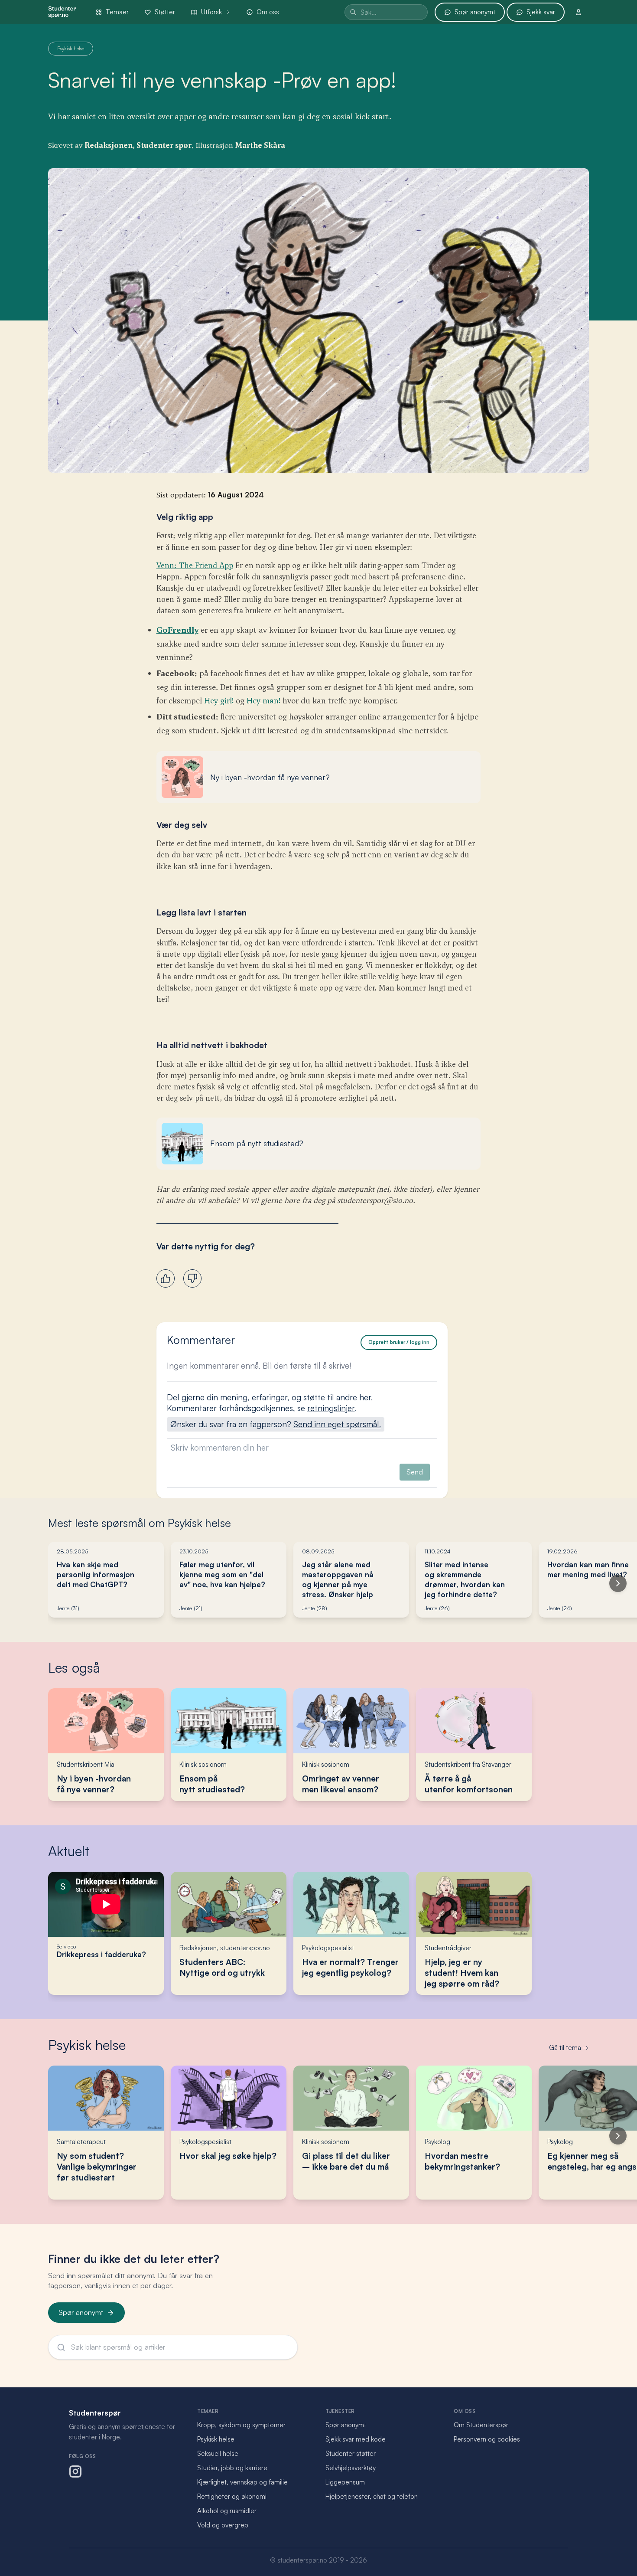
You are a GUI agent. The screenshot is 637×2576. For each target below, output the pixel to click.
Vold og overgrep (223, 2525)
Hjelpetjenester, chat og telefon (372, 2496)
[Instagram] (75, 2471)
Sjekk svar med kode (356, 2439)
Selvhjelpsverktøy (351, 2468)
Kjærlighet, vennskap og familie (242, 2482)
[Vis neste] (618, 1583)
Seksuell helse (218, 2453)
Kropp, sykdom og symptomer (241, 2425)
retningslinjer (331, 1408)
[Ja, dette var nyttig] (166, 1278)
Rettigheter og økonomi (232, 2496)
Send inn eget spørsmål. (337, 1424)
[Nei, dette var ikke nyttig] (192, 1278)
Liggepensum (345, 2482)
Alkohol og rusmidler (227, 2511)
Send (415, 1472)
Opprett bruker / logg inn (399, 1342)
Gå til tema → (569, 2048)
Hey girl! (219, 701)
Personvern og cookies (487, 2439)
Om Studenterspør (481, 2425)
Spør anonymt (81, 2312)
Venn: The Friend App (195, 566)
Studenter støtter (351, 2453)
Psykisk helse (87, 2045)
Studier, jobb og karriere (232, 2468)
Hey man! (263, 701)
